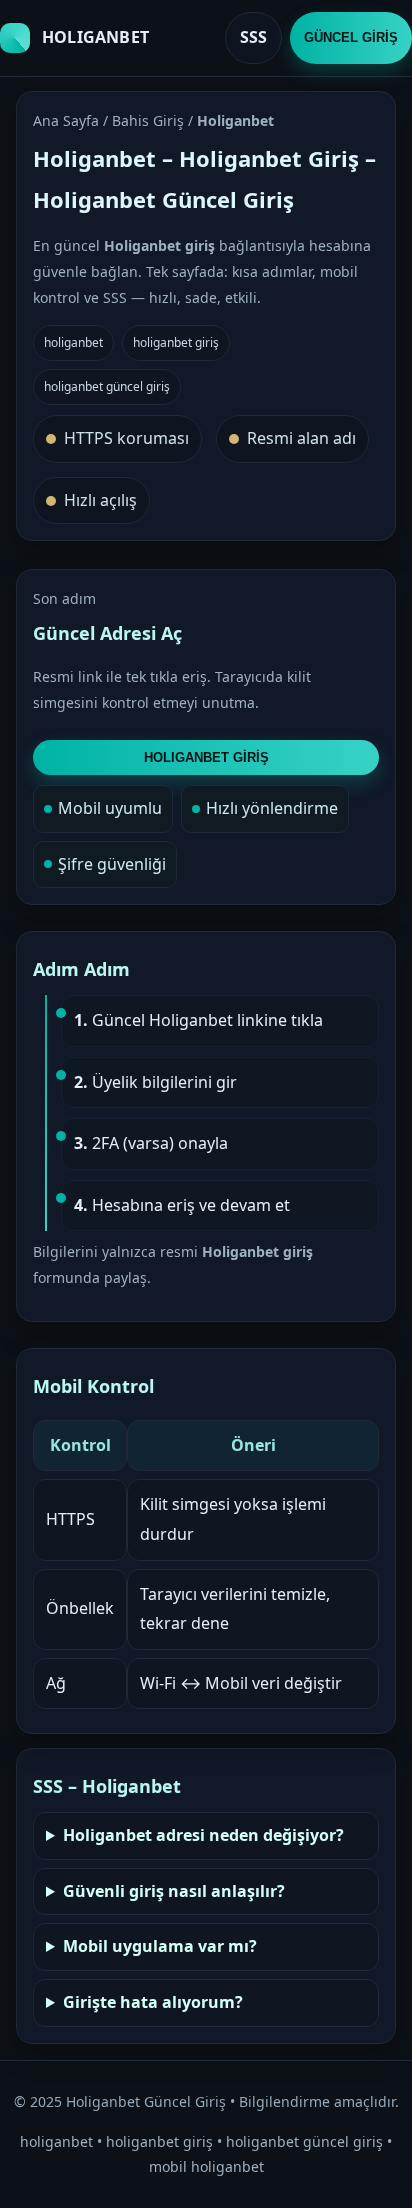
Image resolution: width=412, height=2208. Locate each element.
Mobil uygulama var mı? (160, 1946)
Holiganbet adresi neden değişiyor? (203, 1835)
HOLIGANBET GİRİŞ (206, 757)
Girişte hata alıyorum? (153, 2002)
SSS (253, 37)
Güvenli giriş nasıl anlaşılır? (174, 1891)
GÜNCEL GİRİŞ (351, 37)
